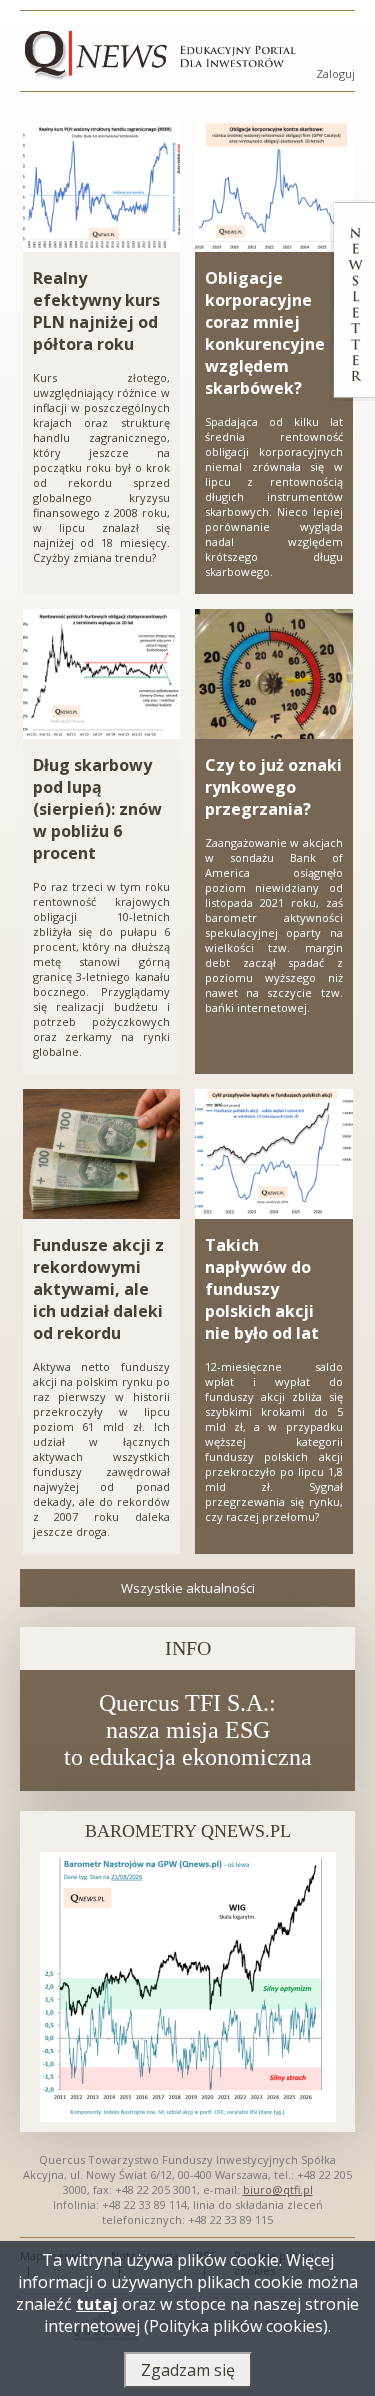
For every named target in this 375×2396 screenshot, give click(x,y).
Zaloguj (335, 73)
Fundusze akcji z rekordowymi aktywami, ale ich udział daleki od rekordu (98, 1289)
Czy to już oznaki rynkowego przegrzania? (273, 787)
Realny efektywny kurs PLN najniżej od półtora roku (96, 311)
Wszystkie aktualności (188, 1588)
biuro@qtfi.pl (278, 2189)
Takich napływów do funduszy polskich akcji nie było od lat (262, 1289)
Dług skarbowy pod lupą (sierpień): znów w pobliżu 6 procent (97, 809)
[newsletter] (352, 300)
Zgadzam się (188, 2370)
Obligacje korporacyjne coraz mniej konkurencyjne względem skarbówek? (265, 333)
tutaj (97, 2304)
